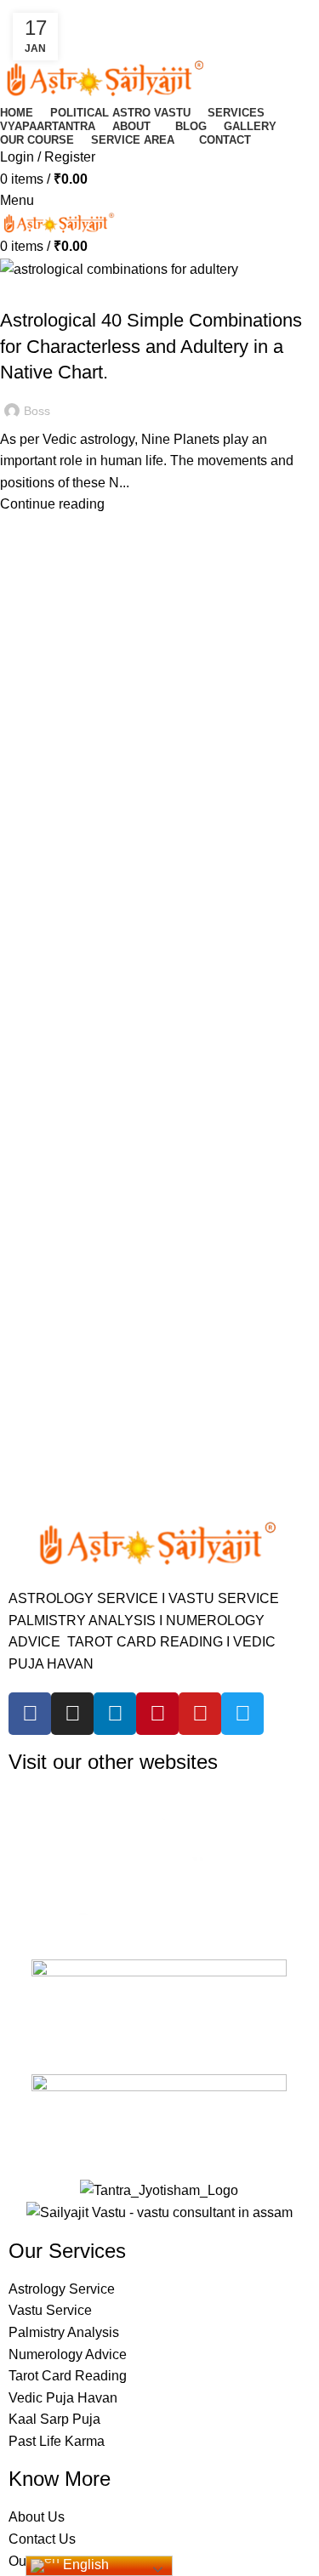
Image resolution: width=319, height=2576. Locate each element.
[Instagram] (72, 1714)
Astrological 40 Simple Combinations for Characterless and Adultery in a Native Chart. (151, 347)
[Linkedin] (115, 1714)
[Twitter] (242, 1714)
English (84, 2565)
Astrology (40, 290)
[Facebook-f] (30, 1714)
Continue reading (52, 504)
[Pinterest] (157, 1714)
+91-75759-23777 (101, 40)
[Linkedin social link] (116, 23)
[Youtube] (200, 1714)
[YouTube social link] (77, 23)
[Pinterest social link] (97, 23)
